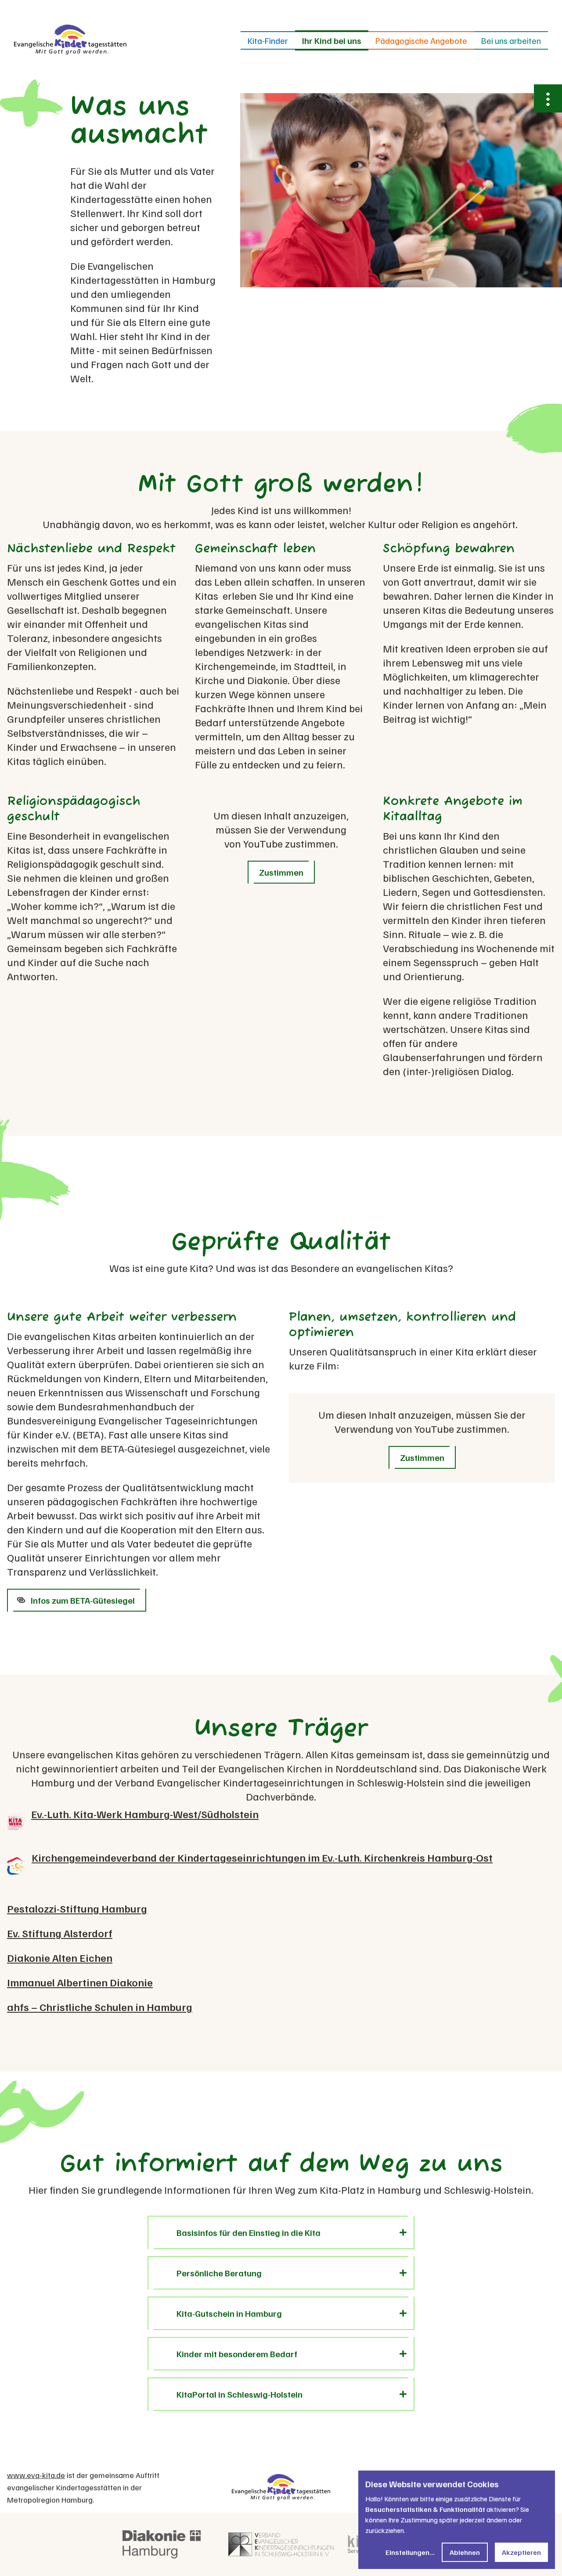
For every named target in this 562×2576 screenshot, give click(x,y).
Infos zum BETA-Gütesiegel (83, 1600)
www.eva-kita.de (36, 2475)
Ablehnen (465, 2552)
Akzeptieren (521, 2552)
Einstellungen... (410, 2552)
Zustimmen (281, 872)
